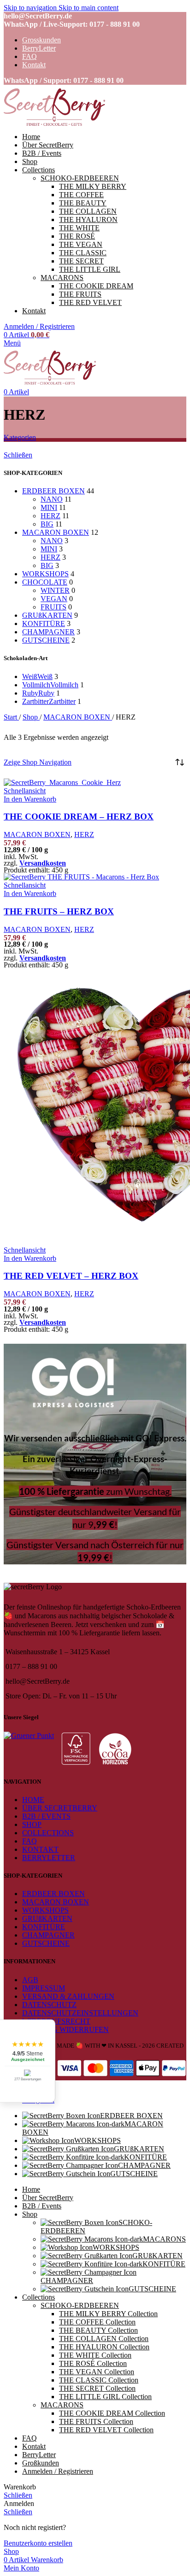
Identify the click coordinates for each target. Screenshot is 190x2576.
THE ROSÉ (77, 236)
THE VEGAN (81, 244)
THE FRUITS (80, 294)
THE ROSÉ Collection (93, 2363)
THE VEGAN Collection (97, 2372)
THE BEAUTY (83, 203)
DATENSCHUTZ (49, 2005)
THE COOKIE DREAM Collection (112, 2413)
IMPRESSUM (44, 1988)
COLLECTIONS (48, 1833)
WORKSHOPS (45, 574)
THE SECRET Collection (97, 2388)
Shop (31, 717)
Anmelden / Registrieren (58, 2471)
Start (11, 717)
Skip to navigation (31, 8)
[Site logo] (54, 127)
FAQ (30, 1841)
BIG (47, 524)
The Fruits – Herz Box (59, 911)
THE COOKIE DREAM (96, 286)
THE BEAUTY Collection (98, 2330)
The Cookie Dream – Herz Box (79, 817)
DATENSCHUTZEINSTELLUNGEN (80, 2013)
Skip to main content (89, 8)
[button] (30, 799)
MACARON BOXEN (56, 532)
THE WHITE (79, 228)
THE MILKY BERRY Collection (108, 2314)
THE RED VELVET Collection (106, 2430)
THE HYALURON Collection (104, 2347)
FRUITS (53, 607)
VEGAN (54, 599)
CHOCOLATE (45, 582)
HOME (33, 1800)
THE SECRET (81, 261)
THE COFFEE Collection (97, 2322)
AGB (30, 1980)
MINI (49, 507)
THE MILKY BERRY (93, 186)
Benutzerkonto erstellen (38, 2543)
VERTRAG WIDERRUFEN (65, 2029)
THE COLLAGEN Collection (104, 2339)
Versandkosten (43, 863)
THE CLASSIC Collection (99, 2380)
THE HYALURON (88, 220)
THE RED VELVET (90, 302)
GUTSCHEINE (46, 640)
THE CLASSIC (83, 253)
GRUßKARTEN (47, 615)
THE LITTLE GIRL (90, 269)
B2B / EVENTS (46, 1816)
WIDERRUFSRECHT (56, 2021)
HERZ (50, 516)
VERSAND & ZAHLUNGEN (68, 1996)
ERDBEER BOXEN (53, 491)
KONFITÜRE (44, 624)
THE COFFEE (81, 195)
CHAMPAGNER (48, 632)
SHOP (32, 1824)
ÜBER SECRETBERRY (60, 1808)
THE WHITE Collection (95, 2355)
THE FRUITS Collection (96, 2421)
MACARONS (62, 278)
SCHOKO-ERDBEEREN (80, 178)
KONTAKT (40, 1849)
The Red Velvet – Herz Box (71, 1276)
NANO (52, 499)
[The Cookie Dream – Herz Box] (62, 782)
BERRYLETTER (49, 1858)
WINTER (55, 590)
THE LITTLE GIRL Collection (105, 2397)
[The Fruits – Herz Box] (81, 877)
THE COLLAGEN (88, 211)
